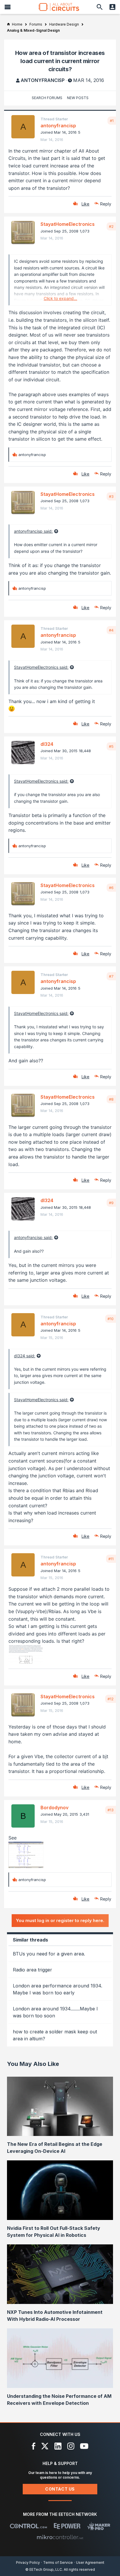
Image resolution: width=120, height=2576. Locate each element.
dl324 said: (25, 1356)
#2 (111, 226)
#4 (111, 630)
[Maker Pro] (99, 2526)
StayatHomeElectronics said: (41, 667)
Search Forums (47, 98)
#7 (111, 976)
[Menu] (8, 7)
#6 (111, 888)
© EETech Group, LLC (44, 2569)
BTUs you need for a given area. (49, 1954)
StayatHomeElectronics (68, 224)
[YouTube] (84, 2446)
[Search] (100, 7)
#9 (111, 1203)
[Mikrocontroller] (60, 2537)
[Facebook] (34, 2446)
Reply (106, 204)
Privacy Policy (28, 2562)
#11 (111, 1559)
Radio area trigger (32, 1970)
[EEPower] (67, 2526)
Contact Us (60, 2489)
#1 (112, 121)
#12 (111, 1699)
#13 (111, 1810)
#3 (111, 496)
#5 (111, 746)
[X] (45, 2446)
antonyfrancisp (43, 80)
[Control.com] (28, 2526)
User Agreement (90, 2562)
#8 (111, 1099)
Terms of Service (58, 2562)
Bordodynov (54, 1808)
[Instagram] (71, 2446)
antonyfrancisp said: (33, 531)
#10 (111, 1319)
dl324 (47, 744)
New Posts (78, 98)
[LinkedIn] (58, 2446)
